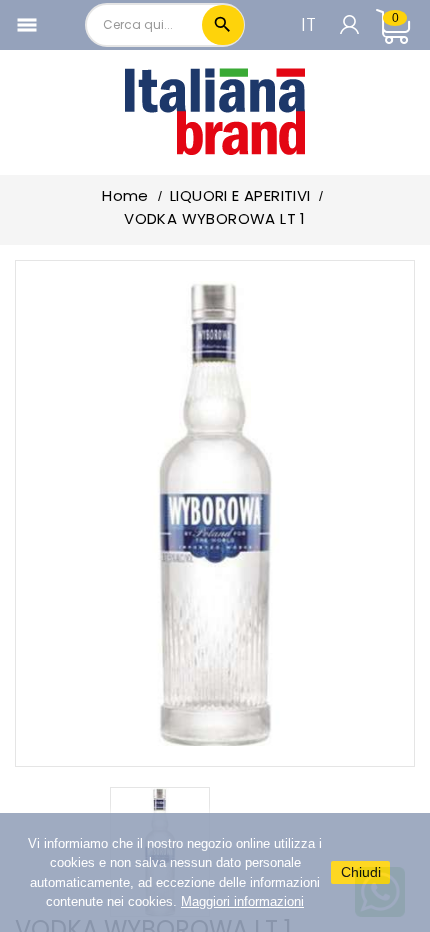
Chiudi (361, 872)
